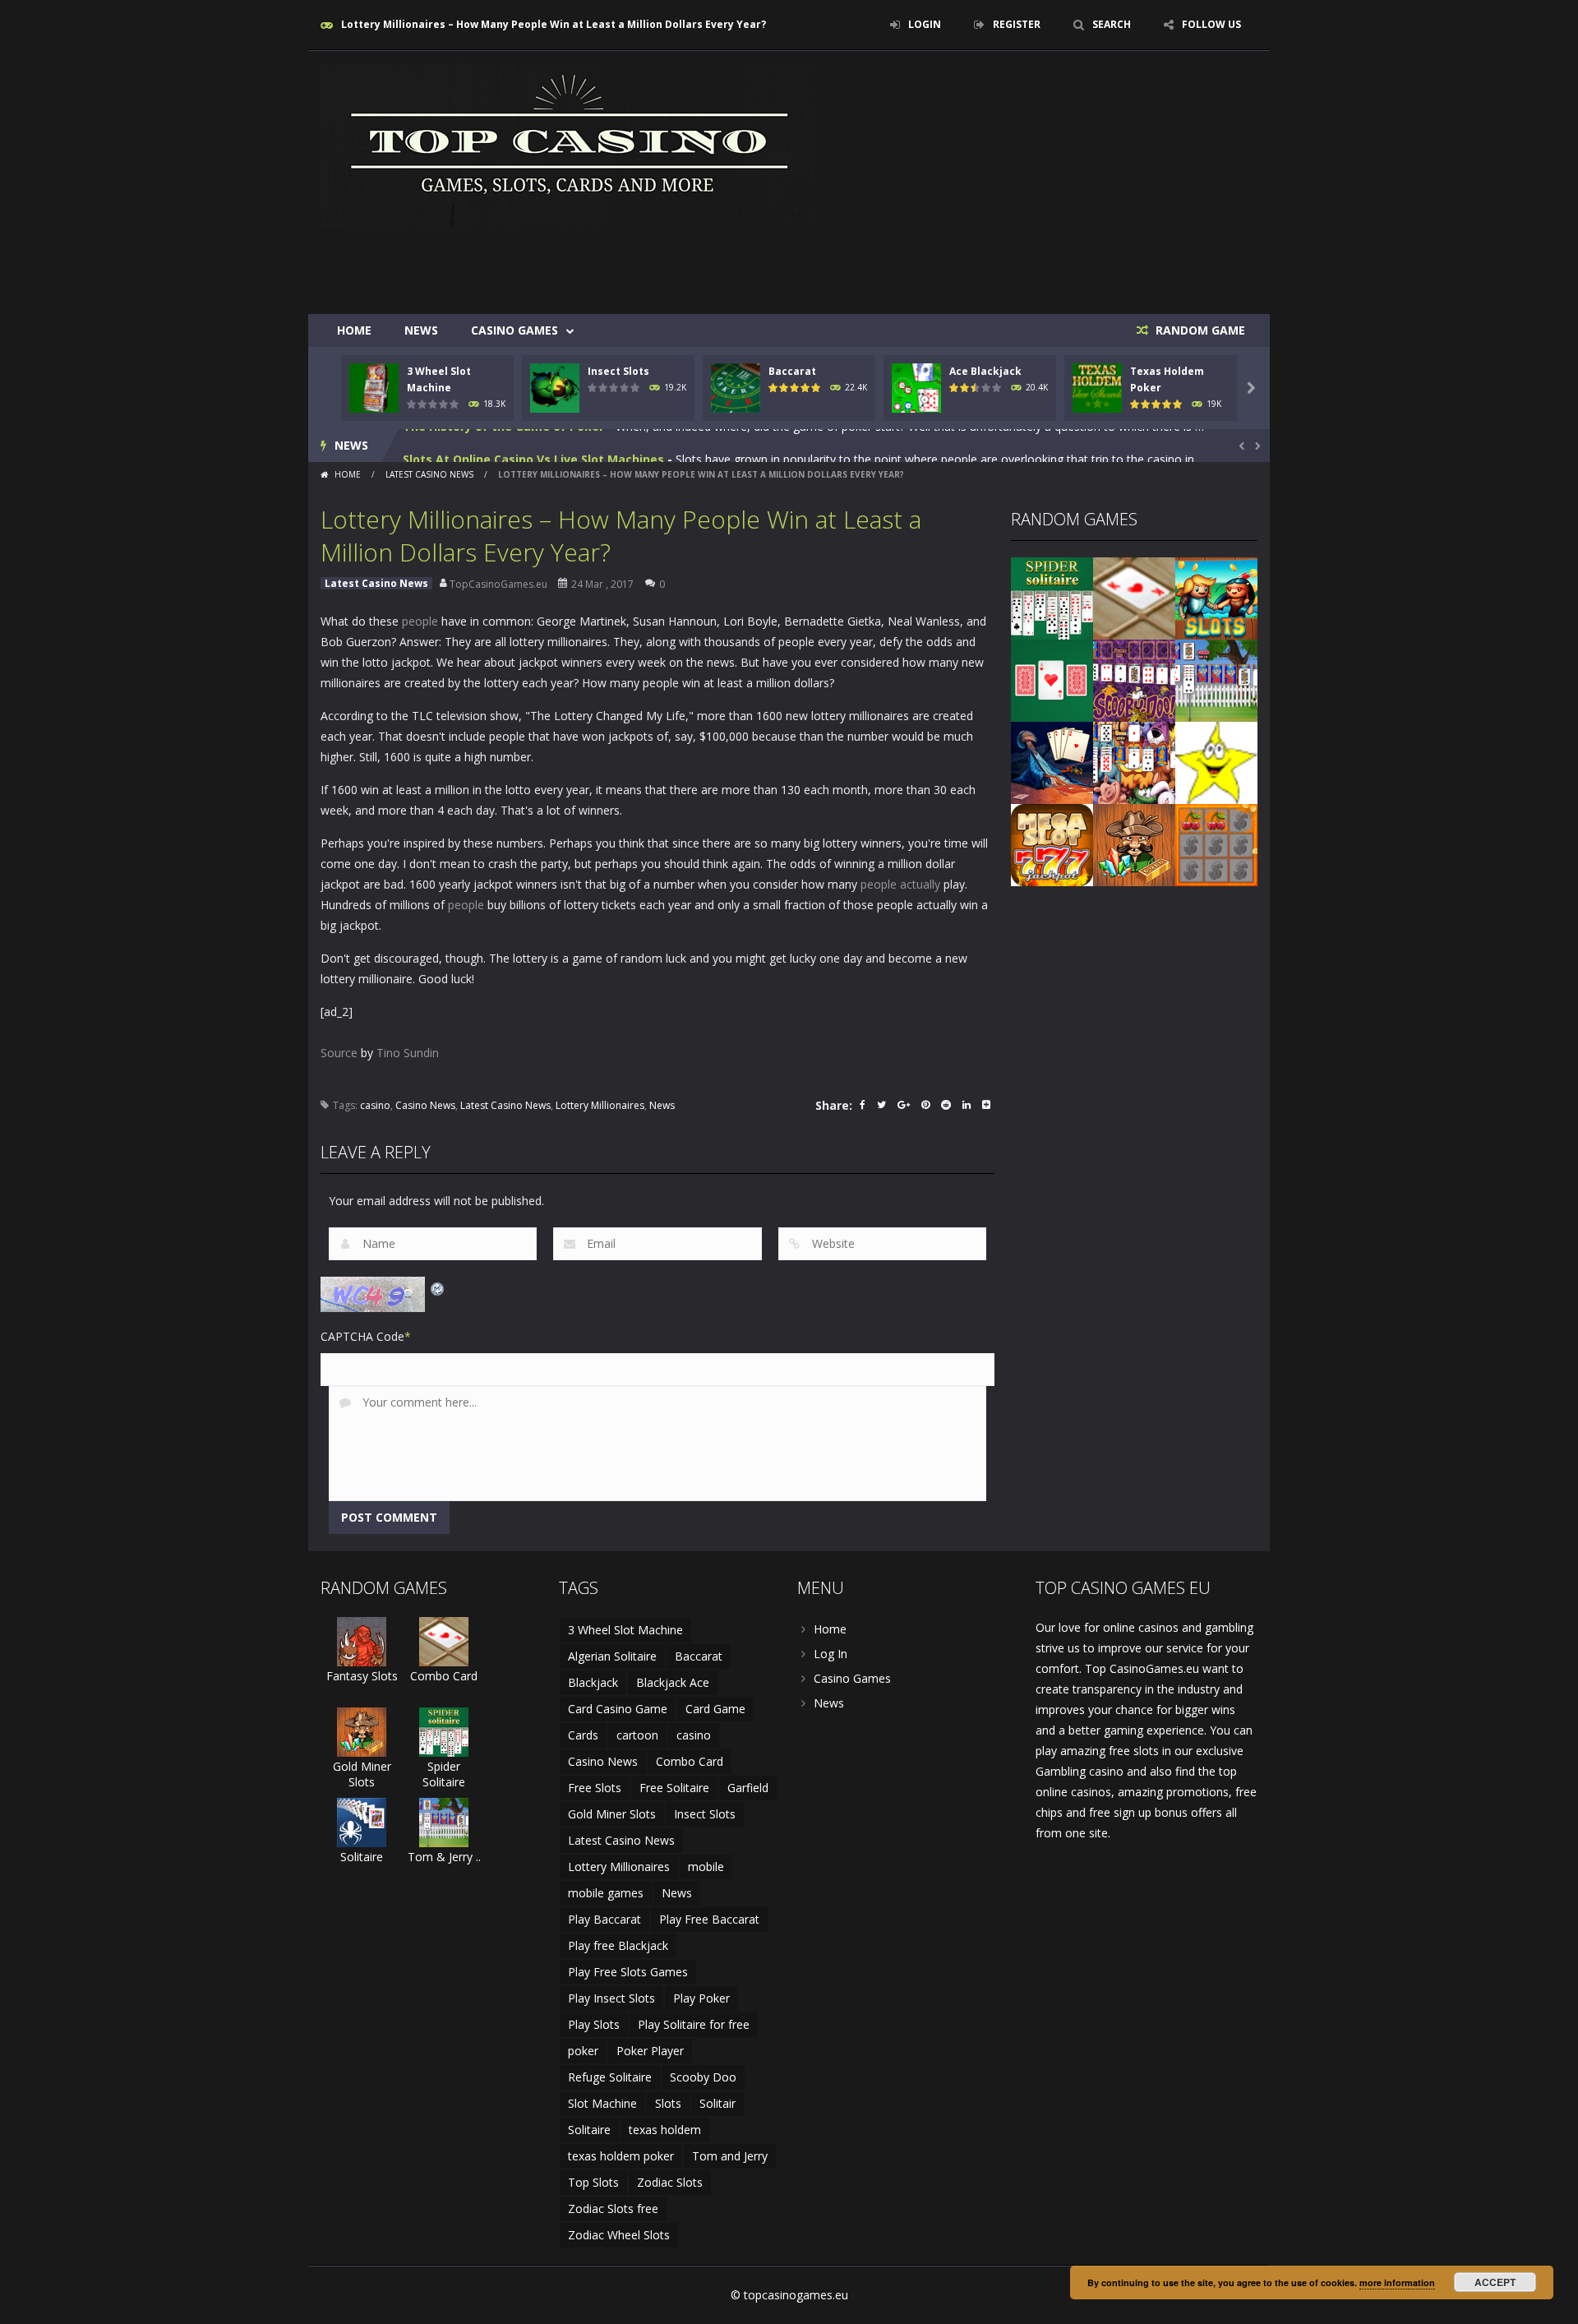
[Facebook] (863, 1106)
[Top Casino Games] (567, 144)
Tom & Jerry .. (444, 1857)
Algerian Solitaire (612, 1656)
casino (375, 1105)
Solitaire (362, 1857)
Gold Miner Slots (362, 1774)
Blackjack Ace (673, 1682)
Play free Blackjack (618, 1945)
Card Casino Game (618, 1709)
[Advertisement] (958, 265)
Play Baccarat (604, 1919)
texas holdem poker (621, 2156)
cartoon (637, 1735)
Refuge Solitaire (610, 2077)
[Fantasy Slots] (362, 1640)
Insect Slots (618, 371)
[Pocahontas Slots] (1216, 597)
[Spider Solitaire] (1052, 597)
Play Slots (594, 2024)
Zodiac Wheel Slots (619, 2235)
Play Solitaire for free (694, 2024)
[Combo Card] (1134, 597)
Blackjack (593, 1682)
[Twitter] (881, 1106)
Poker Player (650, 2051)
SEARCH (1112, 24)
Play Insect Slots (611, 1998)
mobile (706, 1867)
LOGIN (925, 24)
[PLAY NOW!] (374, 387)
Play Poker (701, 1998)
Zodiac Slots (670, 2182)
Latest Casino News (429, 474)
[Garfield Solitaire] (1134, 762)
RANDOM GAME (1199, 330)
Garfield (748, 1788)
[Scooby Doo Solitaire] (1134, 679)
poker (583, 2051)
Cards (583, 1735)
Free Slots (595, 1788)
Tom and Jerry (730, 2156)
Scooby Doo (703, 2077)
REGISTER (1017, 24)
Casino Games (514, 330)
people (420, 621)
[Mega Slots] (1052, 844)
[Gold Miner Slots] (1134, 844)
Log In (831, 1654)
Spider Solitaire (444, 1774)
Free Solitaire (674, 1788)
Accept (1495, 2282)
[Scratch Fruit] (1216, 844)
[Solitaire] (362, 1821)
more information (1397, 2282)
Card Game (715, 1709)
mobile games (606, 1893)
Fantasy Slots (362, 1676)
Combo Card (444, 1676)
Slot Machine (602, 2103)
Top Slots (593, 2182)
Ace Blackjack (985, 371)
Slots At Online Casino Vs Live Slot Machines (533, 445)
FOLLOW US (1211, 24)
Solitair (717, 2103)
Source (339, 1053)
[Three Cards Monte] (1052, 679)
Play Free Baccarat (709, 1919)
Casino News (425, 1105)
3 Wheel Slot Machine (625, 1630)
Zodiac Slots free (613, 2208)
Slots (668, 2103)
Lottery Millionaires (600, 1105)
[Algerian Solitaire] (1052, 762)
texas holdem (665, 2130)
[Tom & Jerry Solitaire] (1216, 679)
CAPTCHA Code (362, 1336)
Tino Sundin (408, 1053)
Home (354, 330)
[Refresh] (438, 1287)
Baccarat (792, 371)
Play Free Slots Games (628, 1972)
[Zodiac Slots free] (1216, 762)
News (421, 330)
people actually (900, 884)
